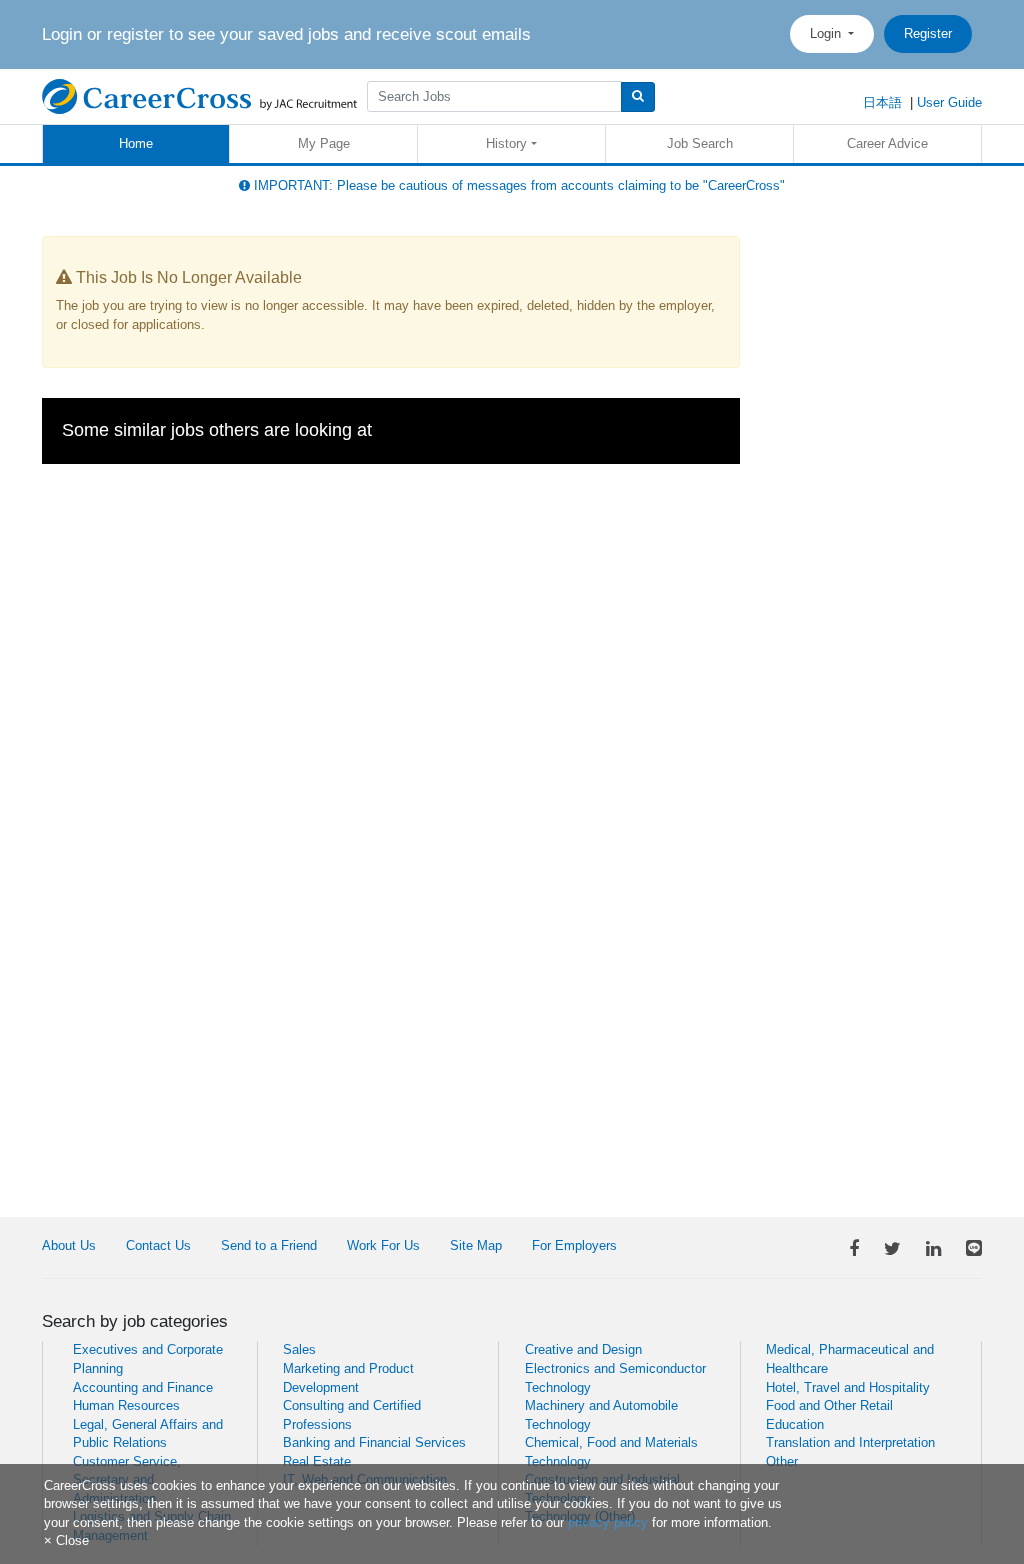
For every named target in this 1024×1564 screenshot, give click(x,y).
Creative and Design (583, 1349)
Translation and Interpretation (850, 1442)
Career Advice (887, 143)
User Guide (949, 102)
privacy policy (608, 1522)
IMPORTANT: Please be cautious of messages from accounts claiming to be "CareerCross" (517, 185)
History (506, 143)
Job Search (700, 143)
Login (827, 33)
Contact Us (158, 1245)
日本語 (882, 102)
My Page (324, 143)
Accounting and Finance (143, 1387)
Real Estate (317, 1461)
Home (136, 143)
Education (795, 1424)
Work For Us (383, 1245)
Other (782, 1461)
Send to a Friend (269, 1245)
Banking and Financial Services (374, 1442)
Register (928, 33)
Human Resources (126, 1405)
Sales (299, 1349)
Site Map (476, 1245)
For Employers (574, 1245)
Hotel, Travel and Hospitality (848, 1387)
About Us (69, 1245)
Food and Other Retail (829, 1405)
